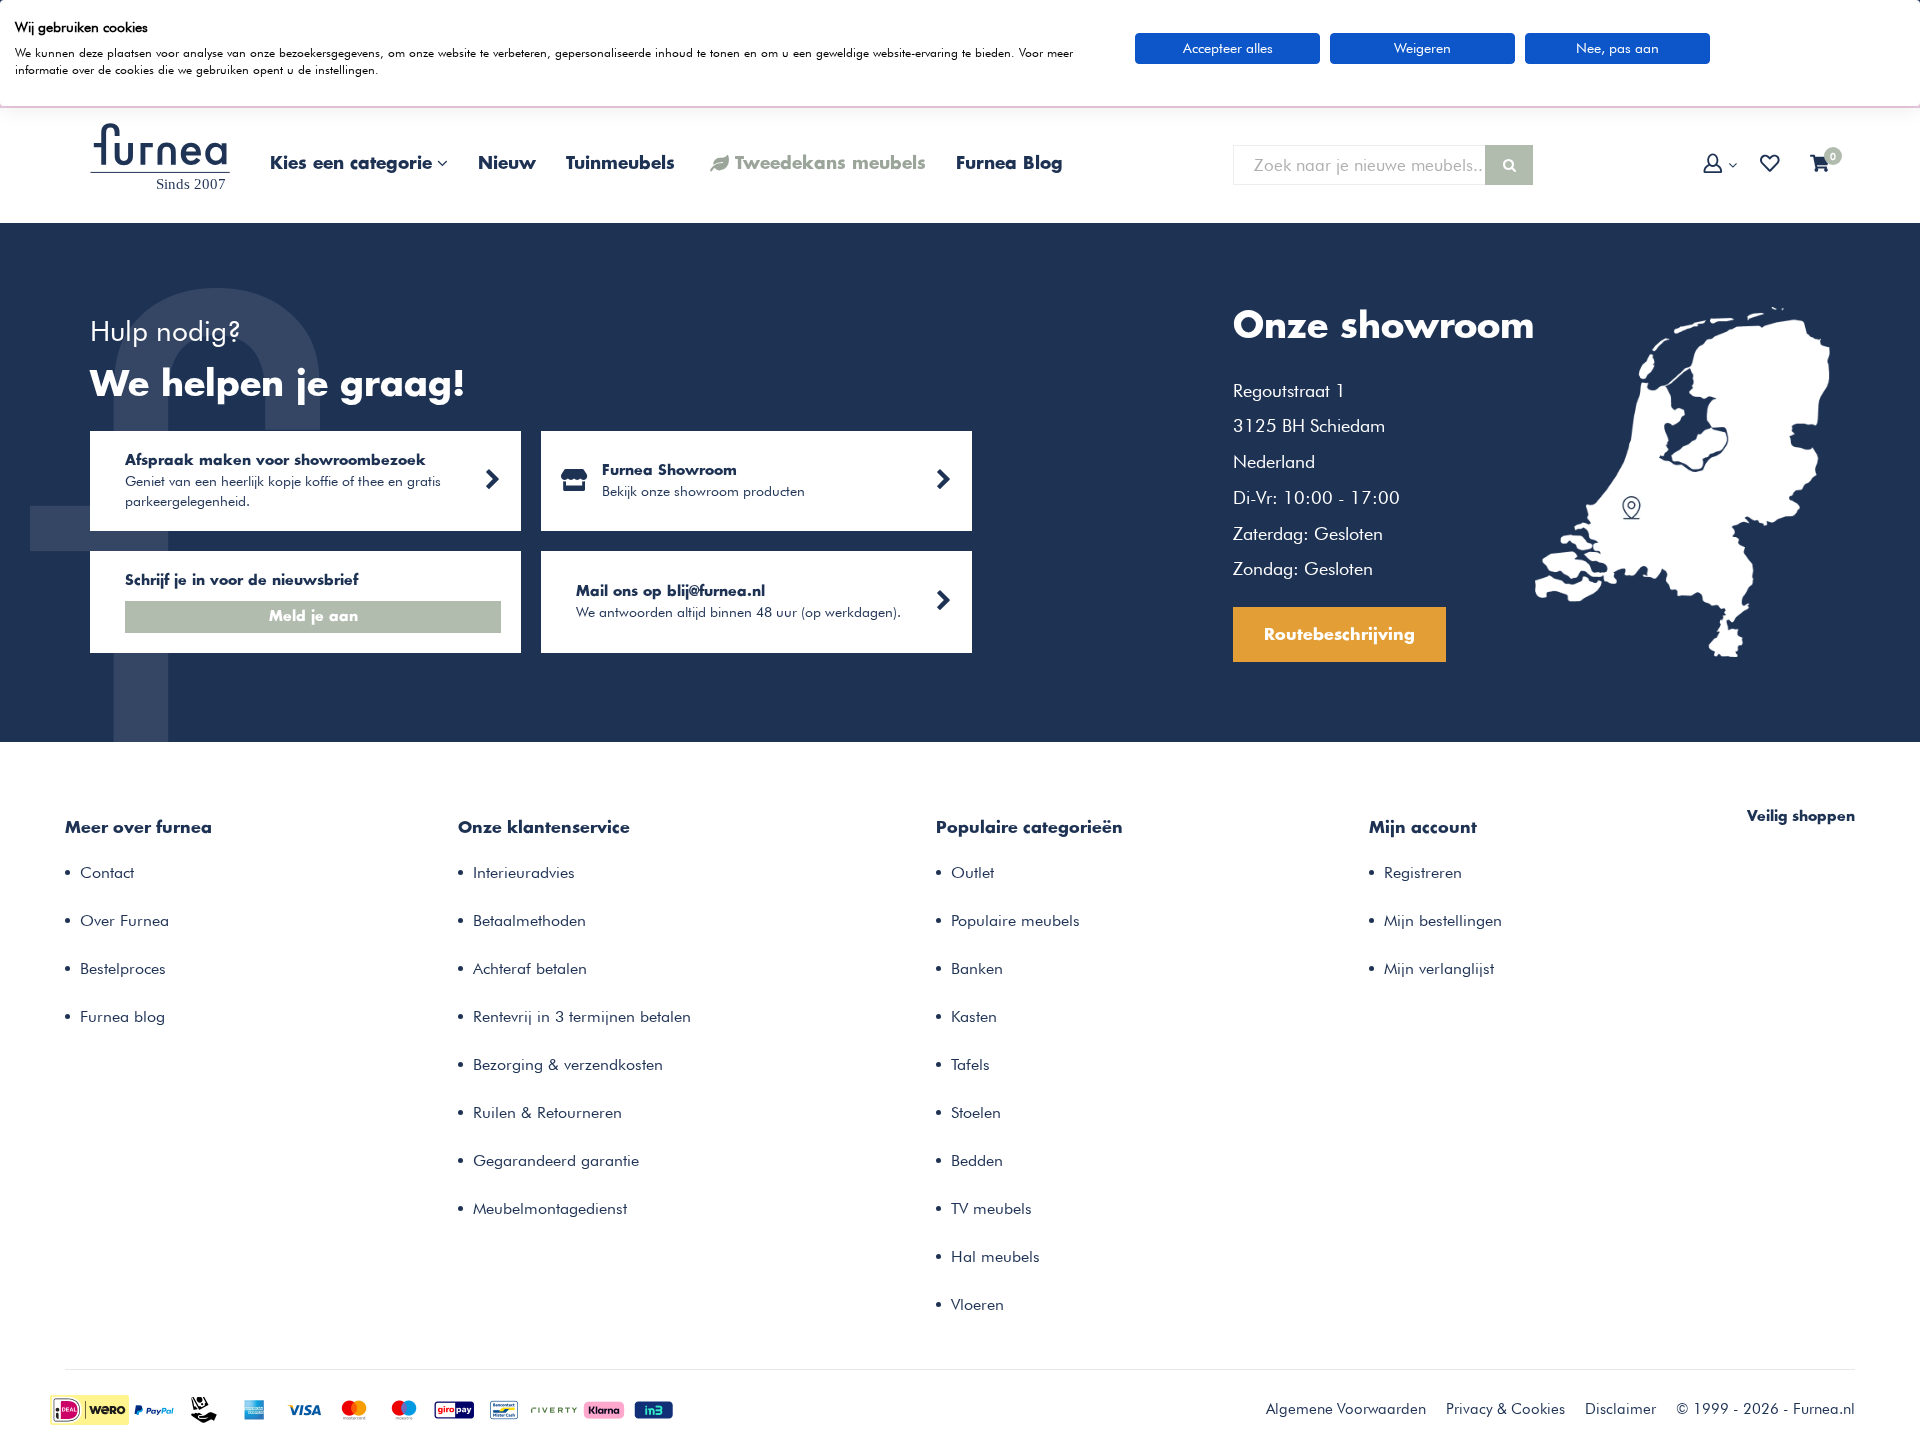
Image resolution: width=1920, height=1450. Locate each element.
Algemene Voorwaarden (1346, 1409)
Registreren (1423, 872)
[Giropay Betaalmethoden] (454, 1408)
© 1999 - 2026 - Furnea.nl (1765, 1409)
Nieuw (507, 164)
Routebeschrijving (1339, 635)
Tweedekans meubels (830, 164)
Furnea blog (122, 1016)
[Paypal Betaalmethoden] (154, 1408)
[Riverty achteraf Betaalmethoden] (554, 1408)
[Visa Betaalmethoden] (304, 1408)
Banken (977, 968)
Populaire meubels (1015, 920)
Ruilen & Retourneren (547, 1112)
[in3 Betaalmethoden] (654, 1408)
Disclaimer (1620, 1409)
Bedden (977, 1160)
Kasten (974, 1016)
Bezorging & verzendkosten (568, 1064)
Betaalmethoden (529, 920)
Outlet (972, 872)
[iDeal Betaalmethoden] (89, 1408)
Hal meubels (995, 1256)
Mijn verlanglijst (1439, 968)
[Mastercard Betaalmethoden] (354, 1408)
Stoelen (976, 1112)
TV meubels (991, 1208)
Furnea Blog (1009, 164)
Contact (107, 872)
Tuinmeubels (620, 164)
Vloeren (977, 1304)
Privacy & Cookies (1505, 1409)
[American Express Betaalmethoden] (254, 1408)
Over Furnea (124, 920)
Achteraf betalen (530, 968)
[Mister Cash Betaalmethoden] (504, 1408)
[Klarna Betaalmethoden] (604, 1408)
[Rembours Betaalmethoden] (204, 1408)
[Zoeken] (1509, 165)
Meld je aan (313, 617)
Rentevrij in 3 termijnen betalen (582, 1016)
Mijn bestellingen (1443, 920)
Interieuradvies (524, 872)
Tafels (970, 1064)
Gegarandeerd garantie (556, 1160)
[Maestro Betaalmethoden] (404, 1408)
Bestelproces (123, 968)
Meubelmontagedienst (550, 1208)
